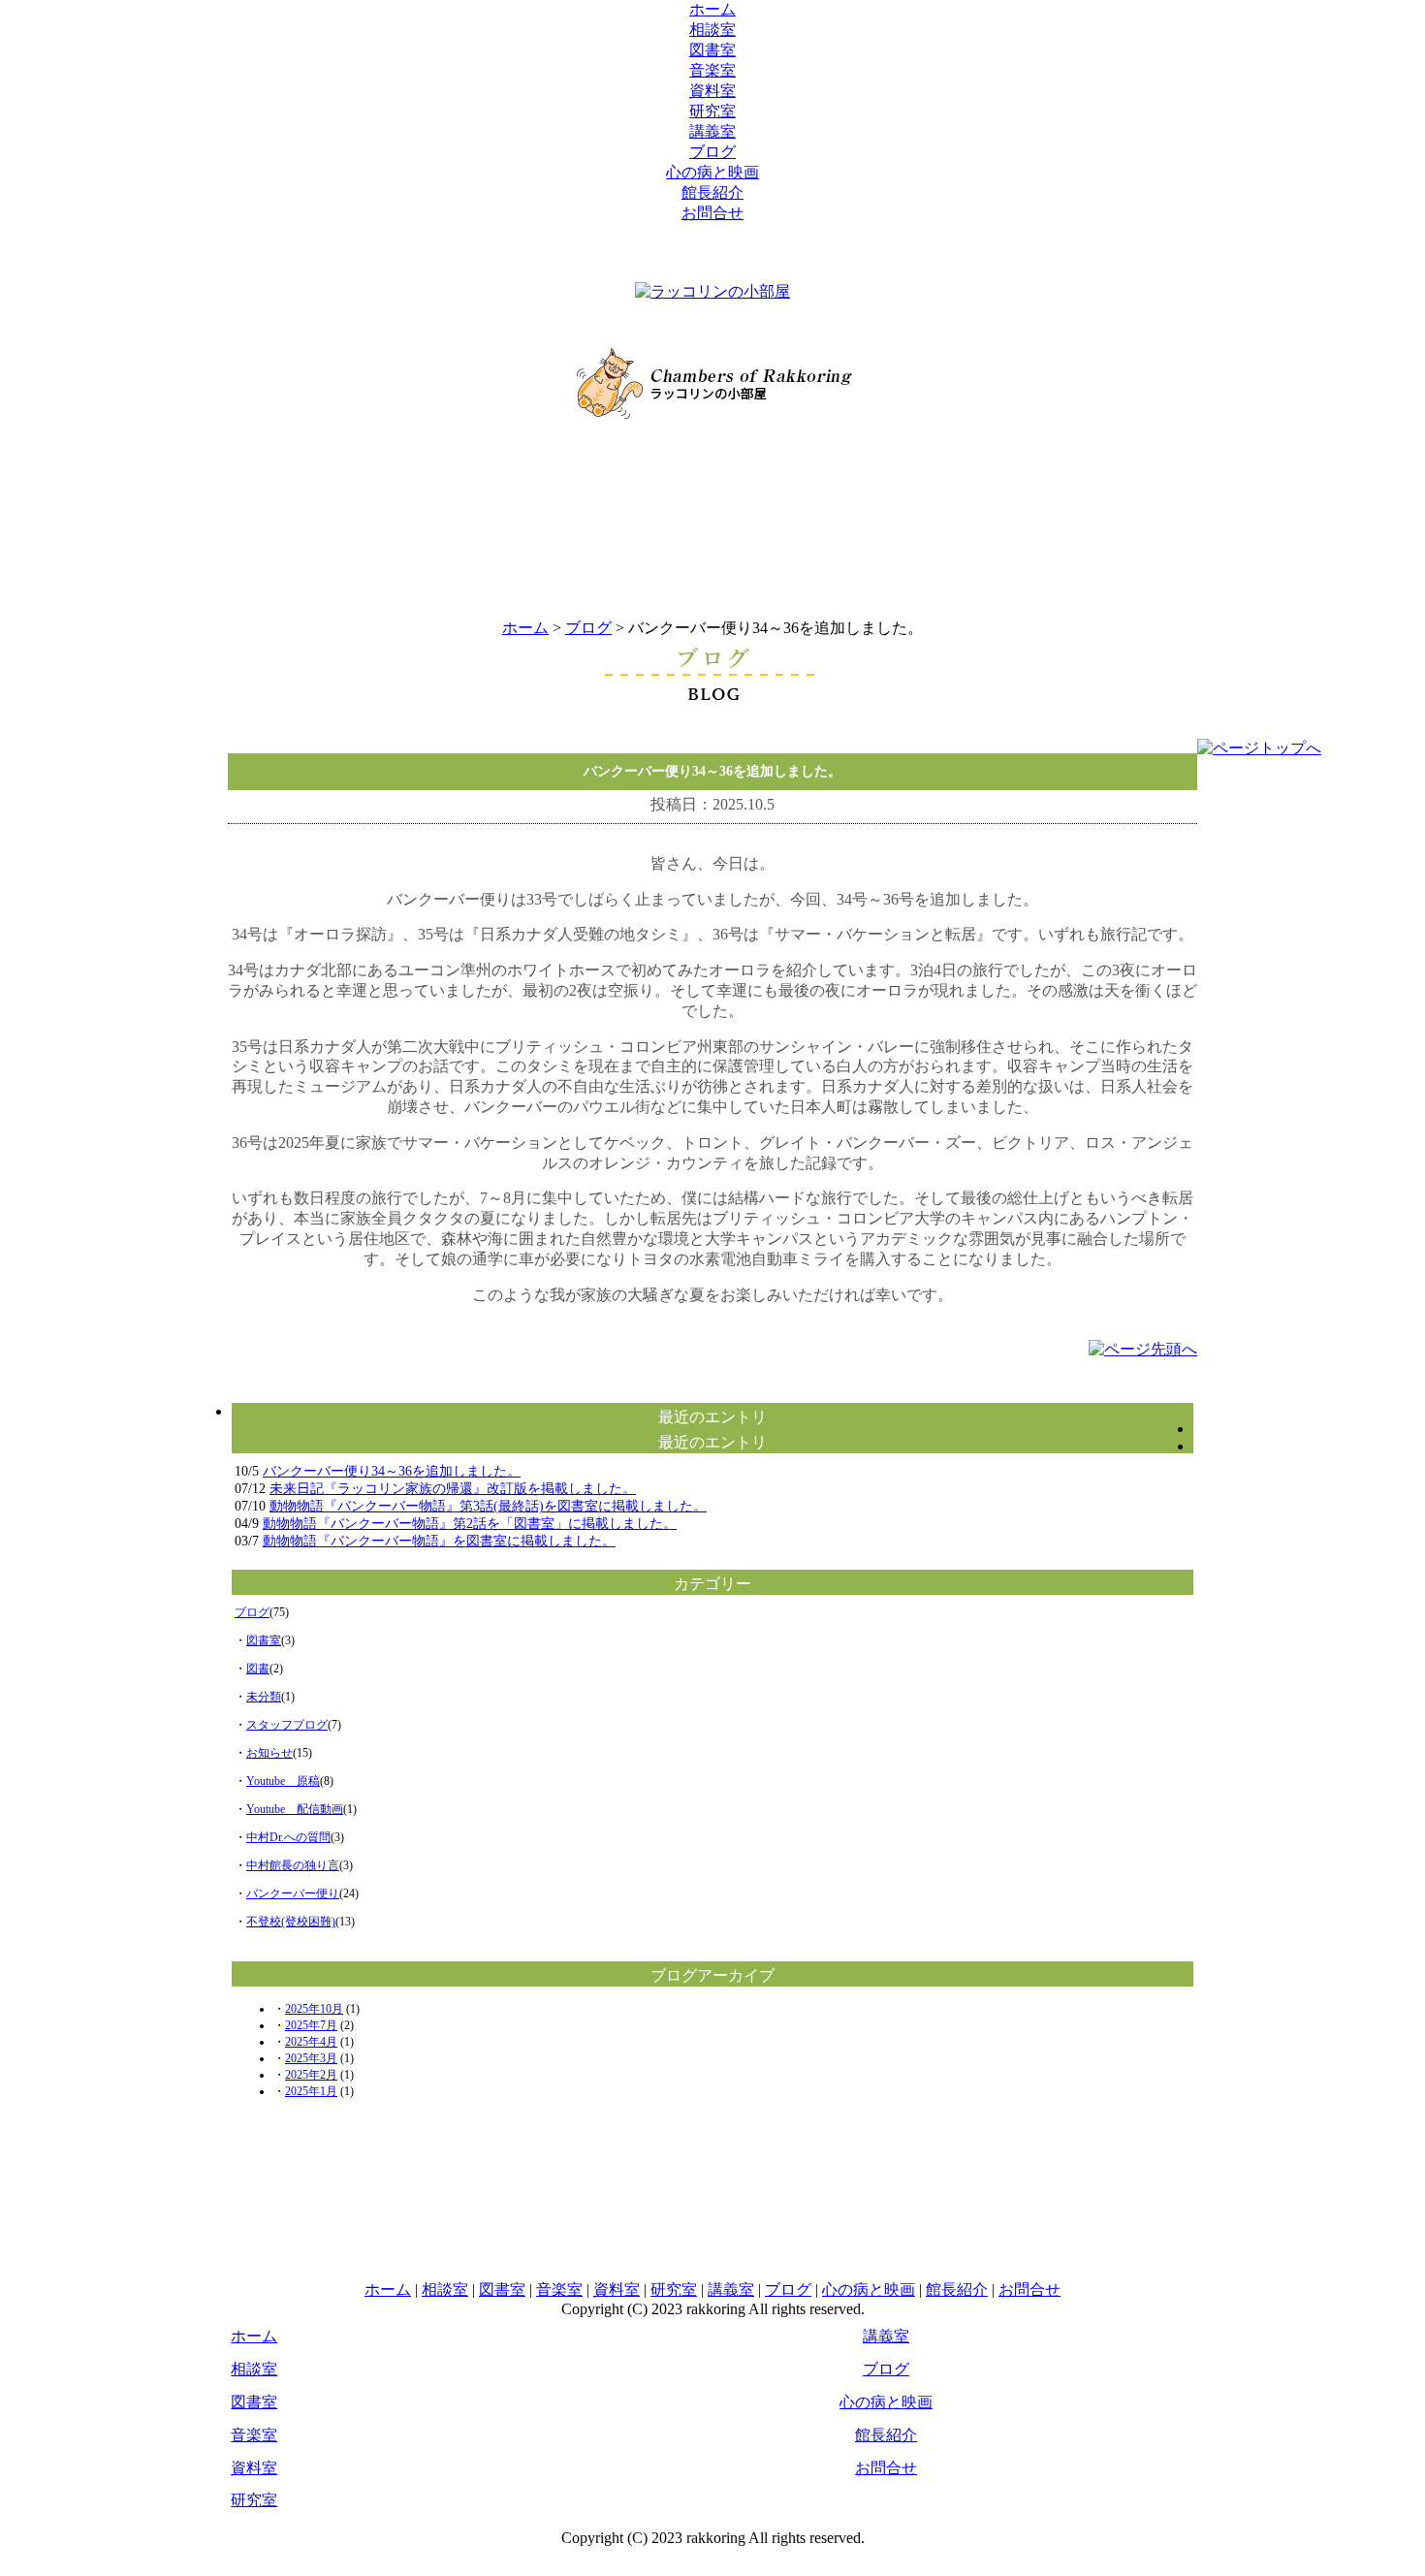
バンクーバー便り (293, 1893)
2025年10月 (314, 2009)
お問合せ (712, 213)
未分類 (264, 1697)
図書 (258, 1669)
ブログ (712, 152)
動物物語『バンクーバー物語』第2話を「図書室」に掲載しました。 (470, 1524)
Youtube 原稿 (283, 1781)
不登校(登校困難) (291, 1922)
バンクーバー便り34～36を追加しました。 (392, 1471)
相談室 (712, 30)
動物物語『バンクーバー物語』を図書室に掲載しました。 (439, 1541)
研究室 (712, 111)
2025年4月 (311, 2042)
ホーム (712, 9)
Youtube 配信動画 (295, 1809)
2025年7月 (311, 2025)
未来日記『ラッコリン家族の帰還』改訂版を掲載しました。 (453, 1489)
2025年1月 (311, 2091)
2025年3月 (311, 2058)
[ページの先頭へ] (1143, 1349)
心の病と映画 (712, 172)
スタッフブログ (287, 1725)
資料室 (712, 91)
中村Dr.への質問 (288, 1837)
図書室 (712, 50)
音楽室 (712, 70)
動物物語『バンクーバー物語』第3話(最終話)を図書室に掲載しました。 (488, 1506)
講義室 (712, 131)
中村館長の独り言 (293, 1865)
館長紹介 (712, 192)
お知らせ (269, 1753)
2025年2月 (311, 2075)
